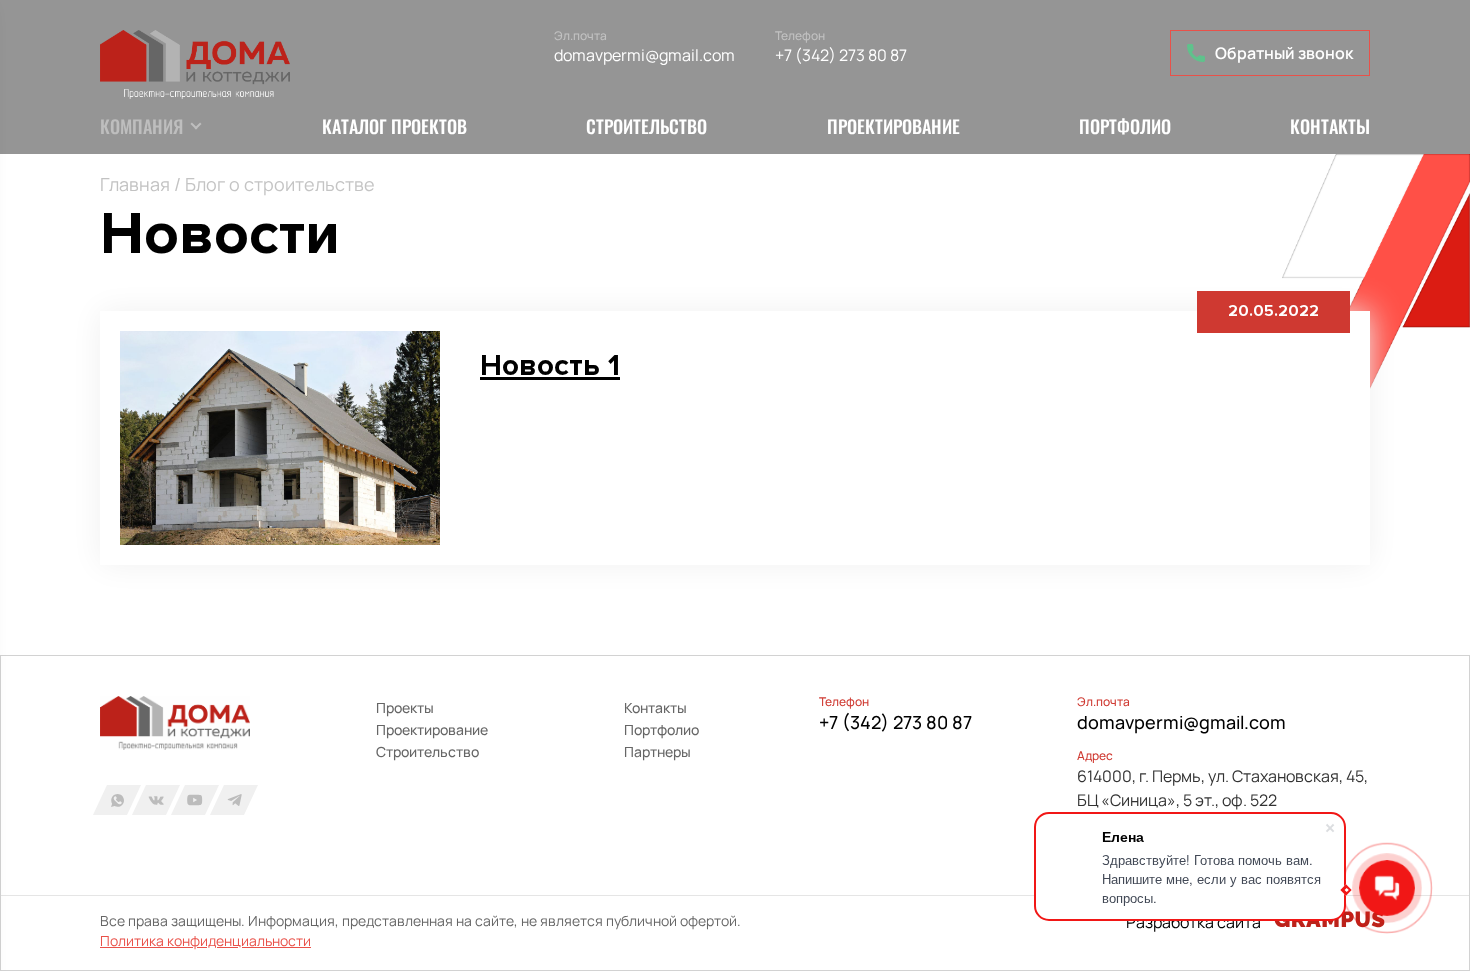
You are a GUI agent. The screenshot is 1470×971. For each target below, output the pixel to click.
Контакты (1330, 126)
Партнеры (657, 751)
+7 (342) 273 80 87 (841, 55)
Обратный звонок (1284, 53)
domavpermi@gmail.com (644, 55)
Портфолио (1125, 126)
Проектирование (893, 126)
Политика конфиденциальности (205, 940)
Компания (141, 126)
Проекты (405, 707)
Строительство (646, 126)
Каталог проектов (394, 126)
